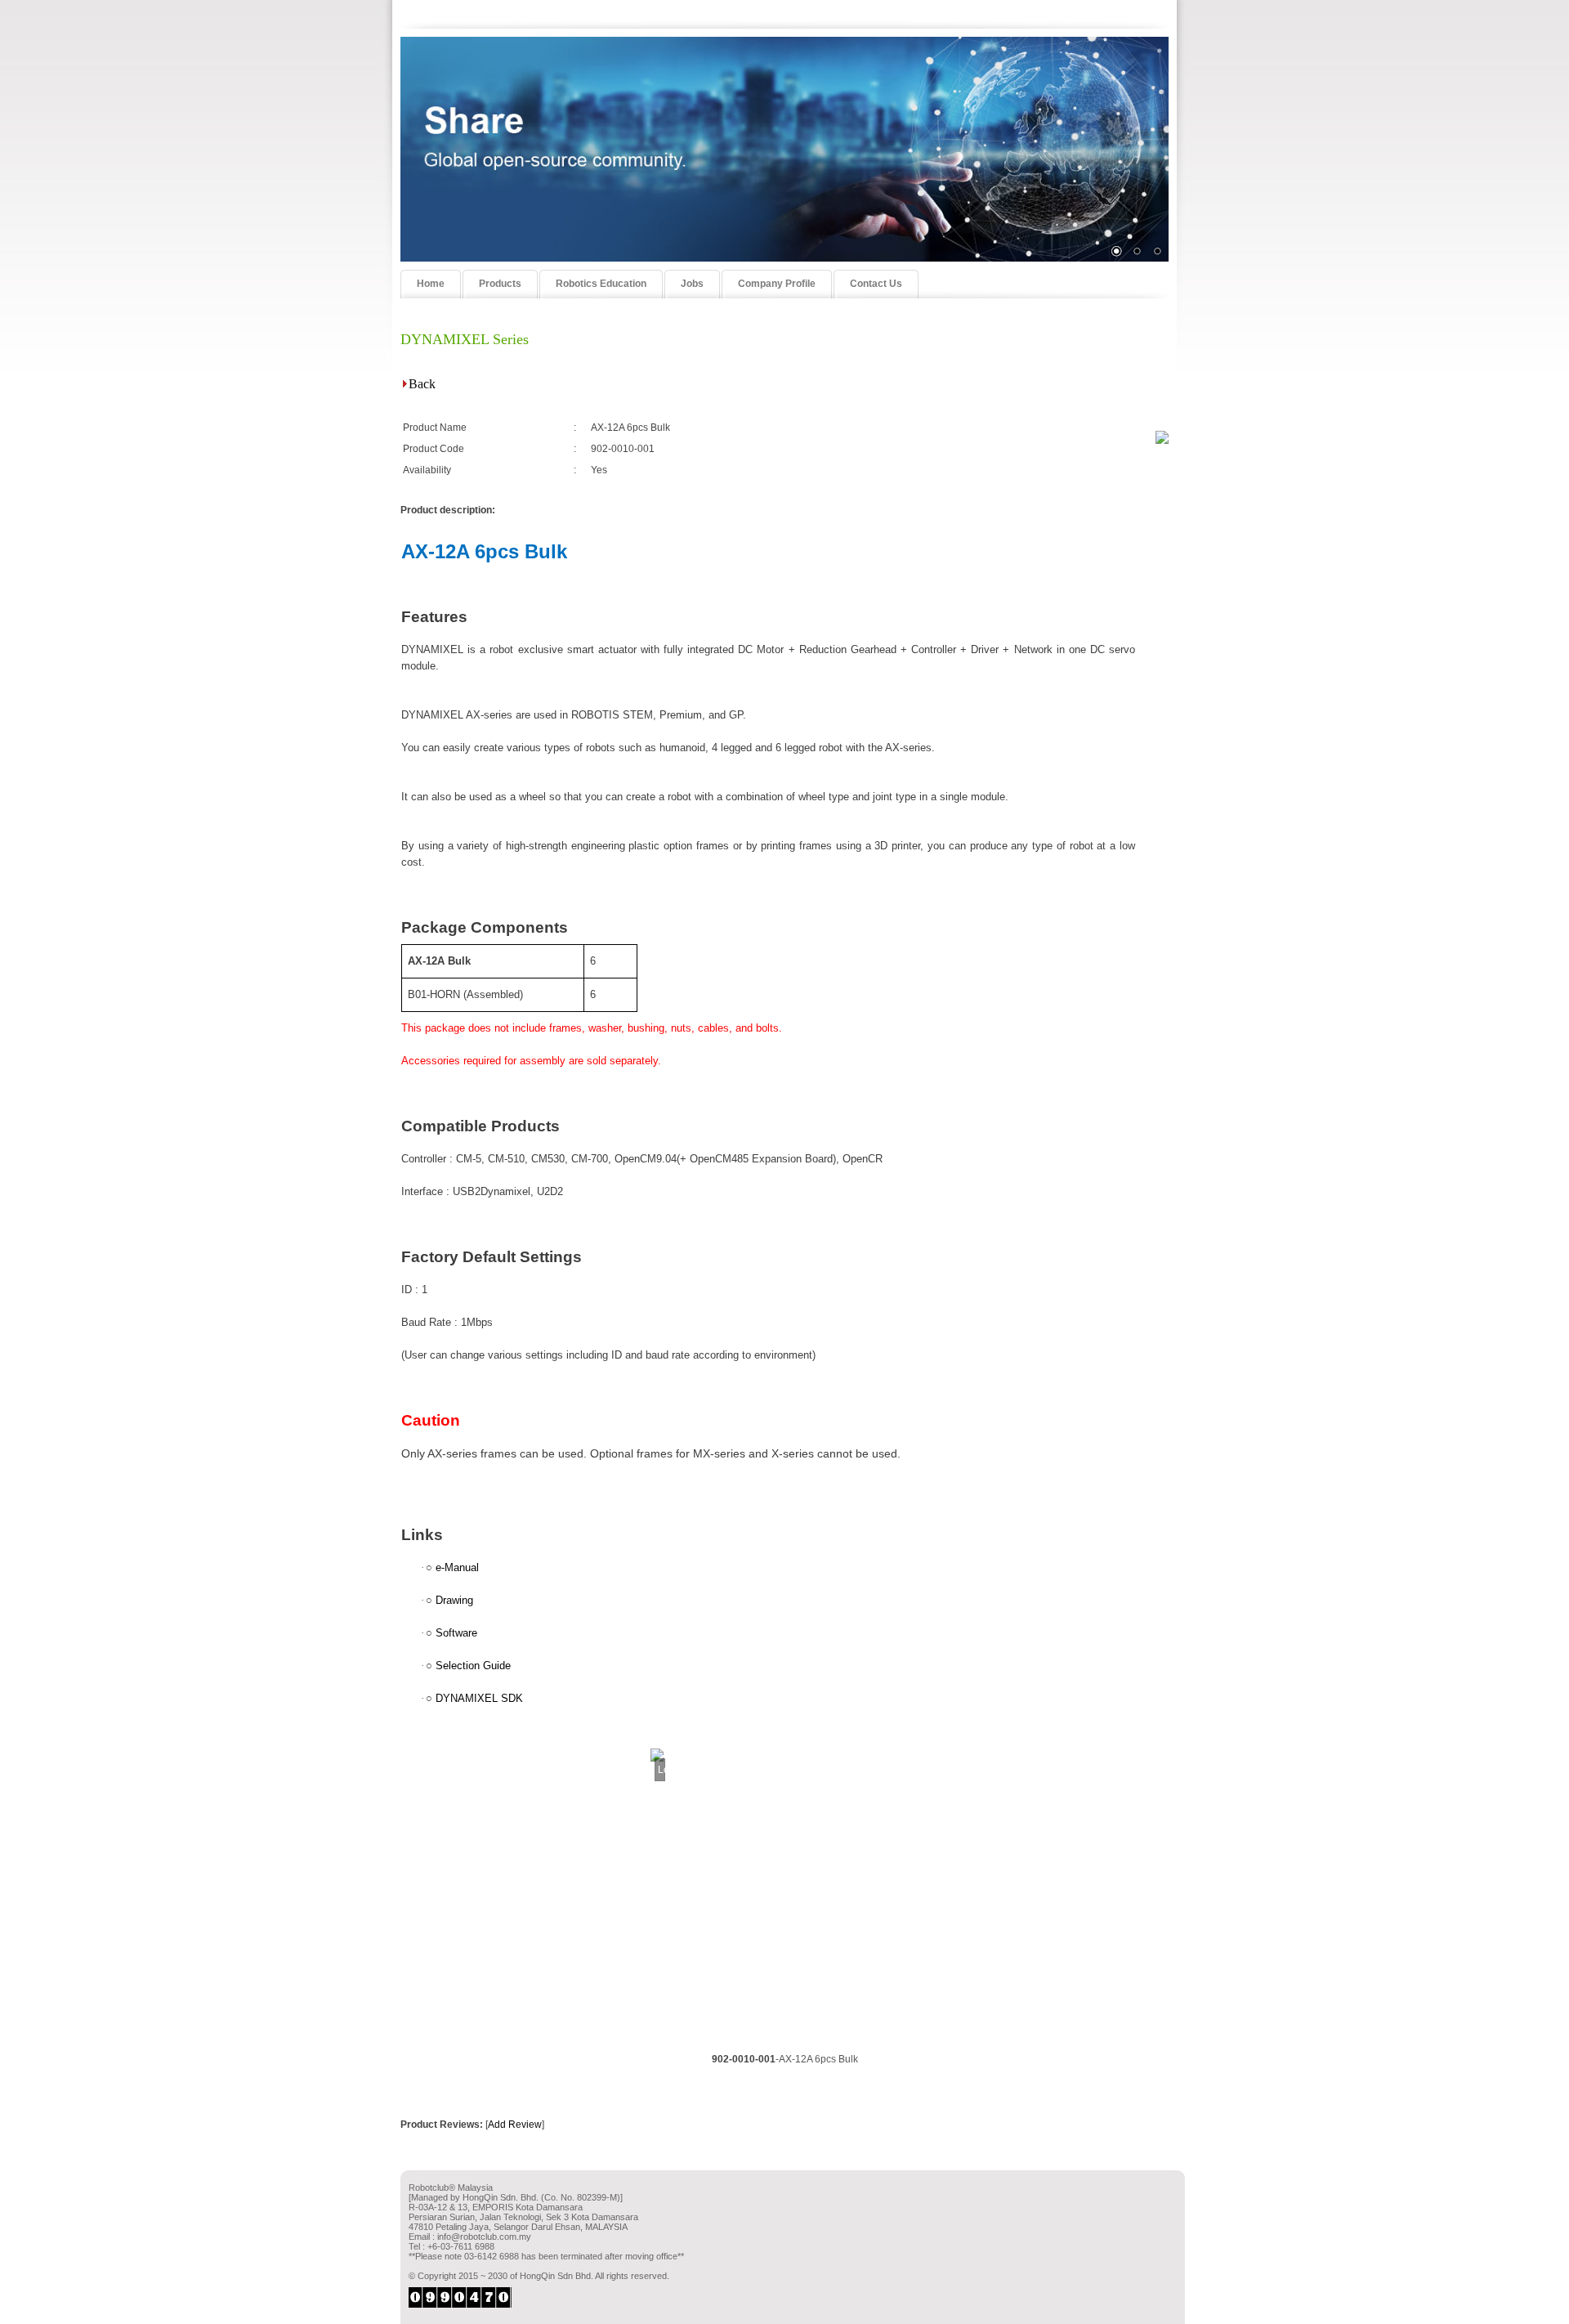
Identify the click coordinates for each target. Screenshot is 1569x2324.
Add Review (515, 2125)
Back (422, 384)
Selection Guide (473, 1666)
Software (456, 1633)
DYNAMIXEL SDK (479, 1698)
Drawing (454, 1600)
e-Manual (457, 1567)
